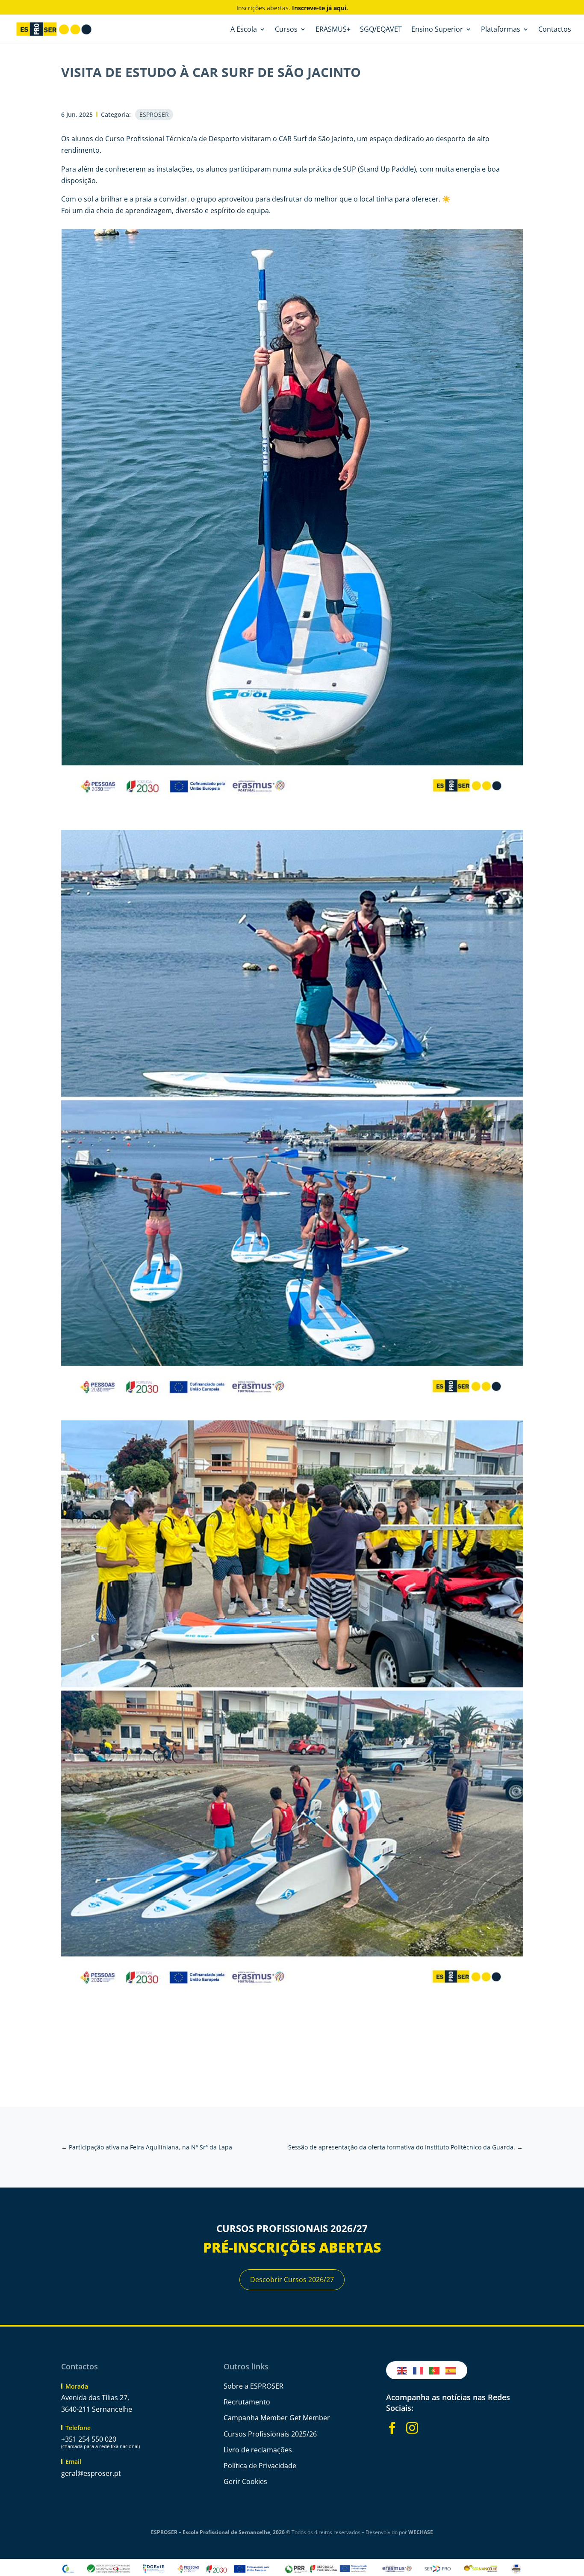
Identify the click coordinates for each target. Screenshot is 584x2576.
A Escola (244, 30)
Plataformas (501, 30)
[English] (402, 2370)
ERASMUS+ (333, 30)
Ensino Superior (437, 30)
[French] (419, 2370)
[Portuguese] (435, 2370)
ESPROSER (154, 114)
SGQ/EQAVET (381, 30)
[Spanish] (451, 2370)
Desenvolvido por (399, 2532)
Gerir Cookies (245, 2481)
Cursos (286, 30)
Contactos (555, 30)
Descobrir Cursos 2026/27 (292, 2280)
